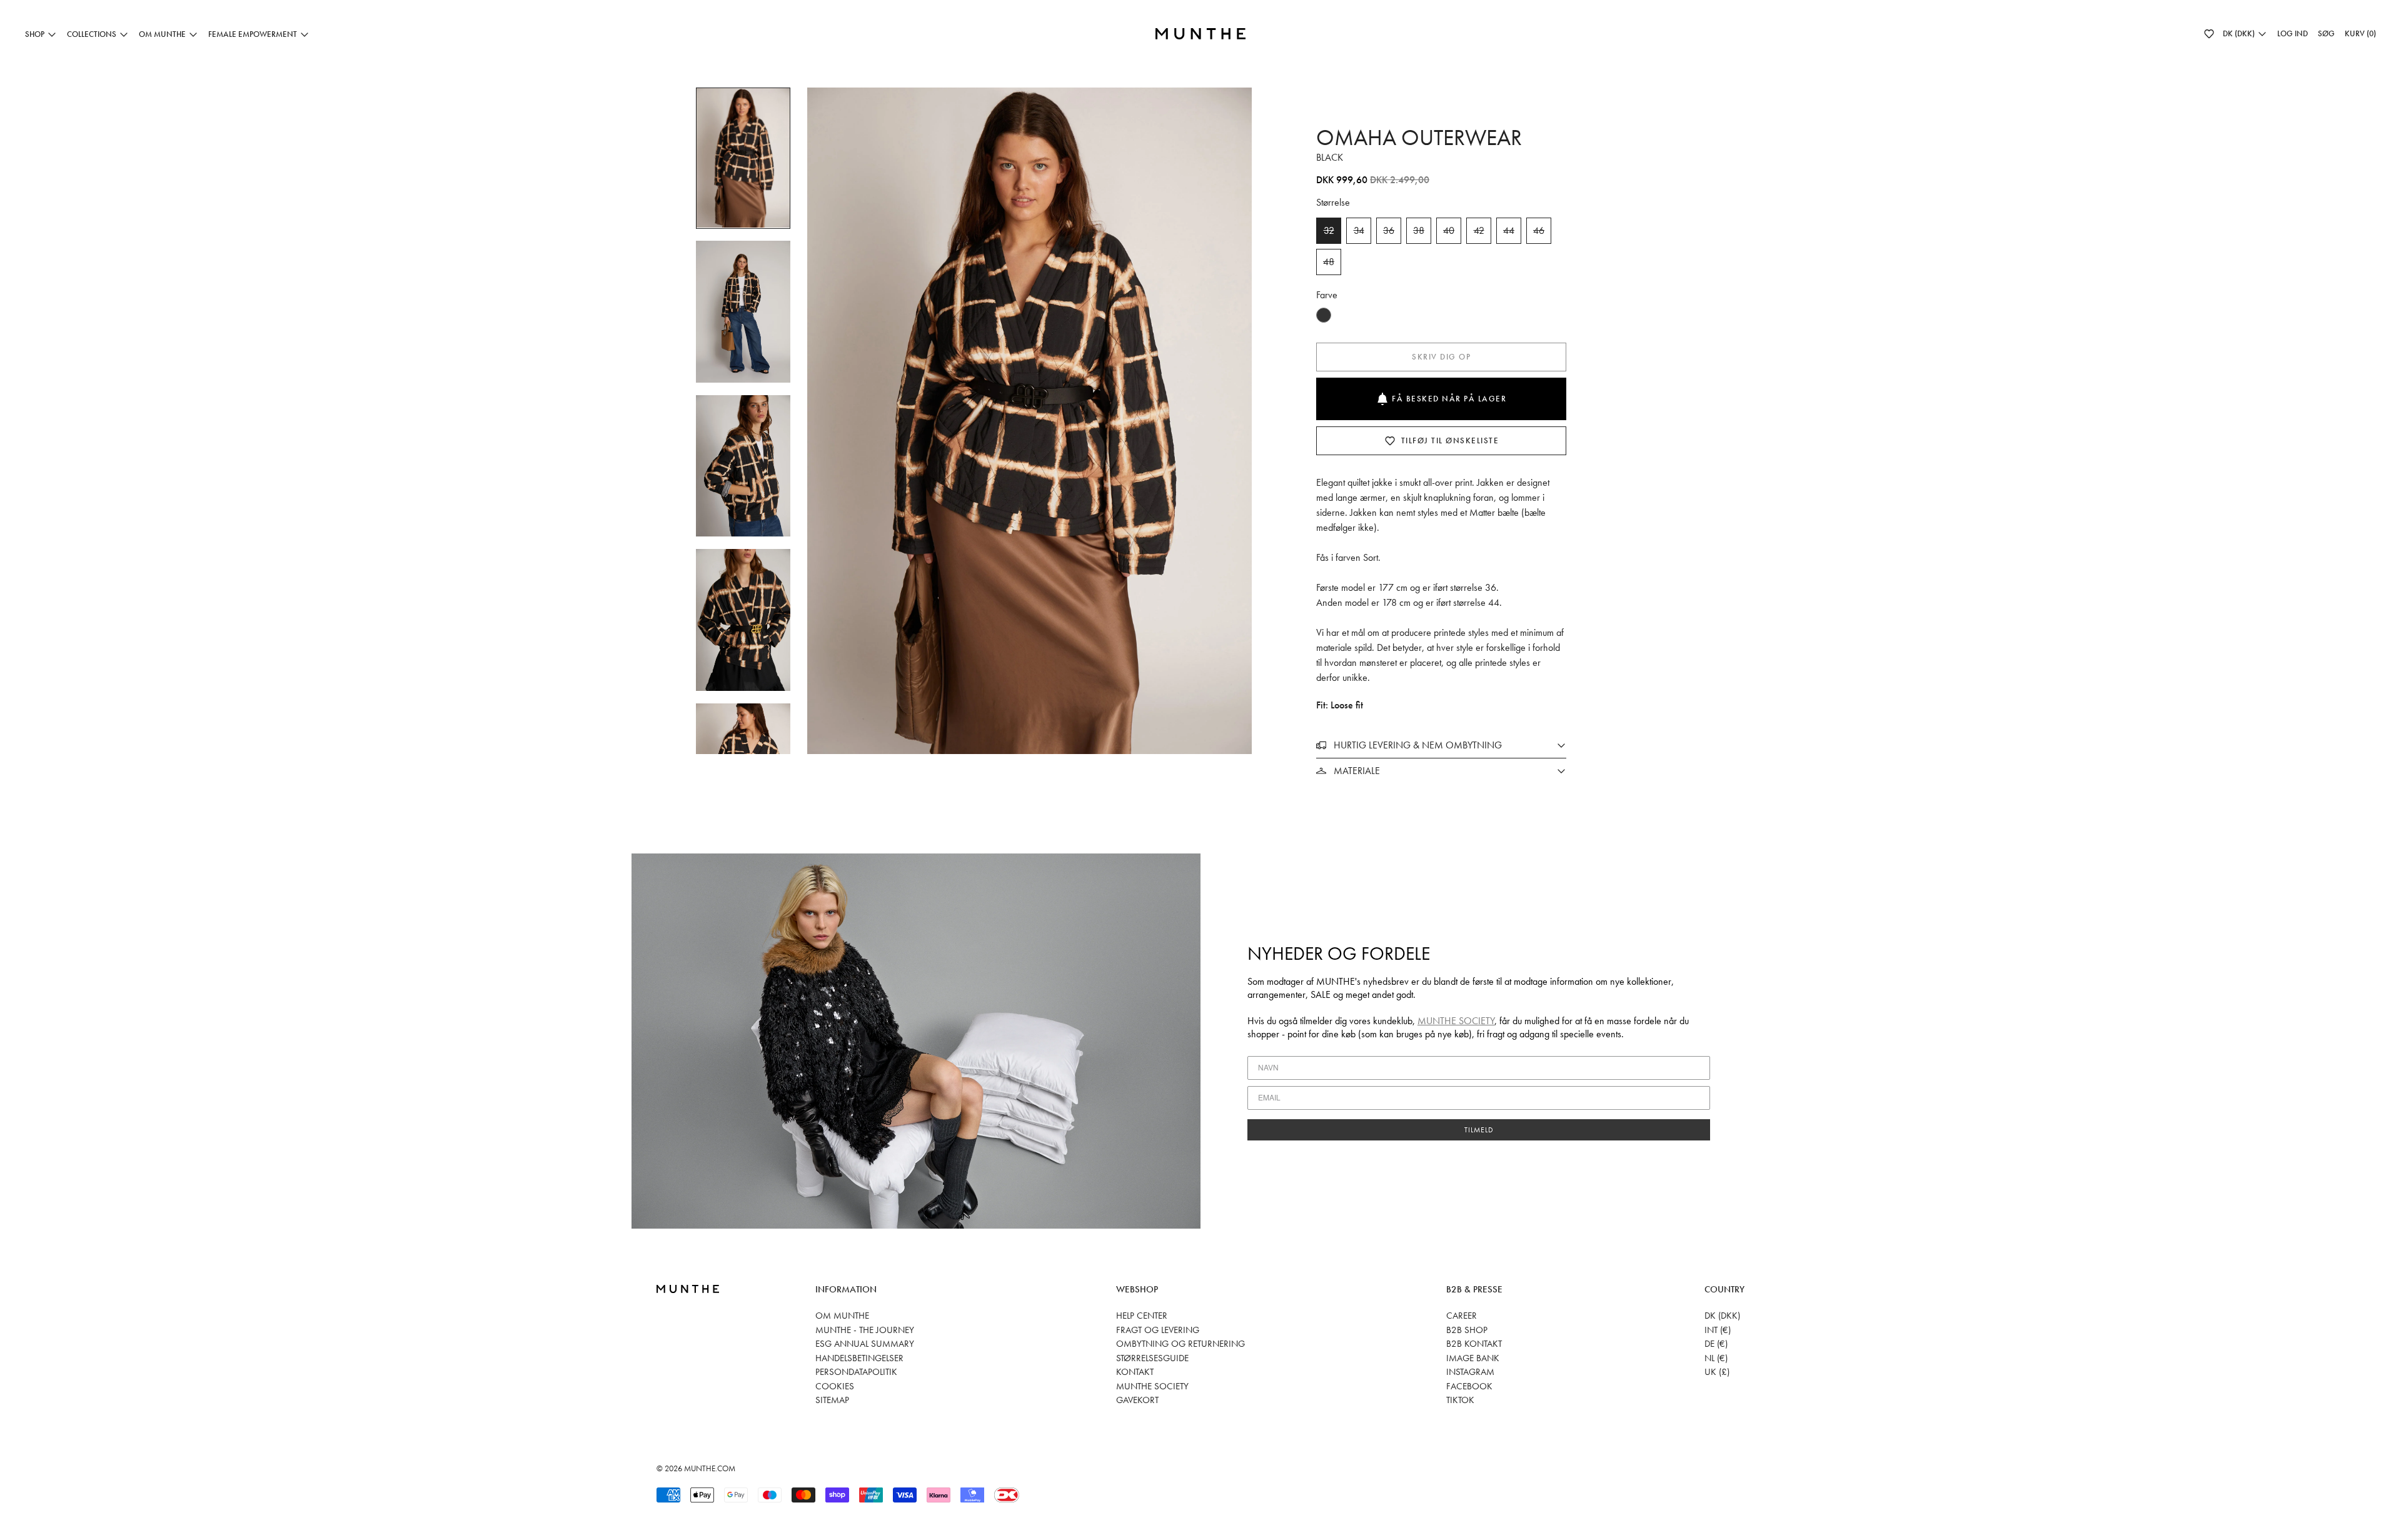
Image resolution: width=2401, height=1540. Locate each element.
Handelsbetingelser (859, 1358)
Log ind (2293, 33)
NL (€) (1716, 1358)
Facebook (1469, 1386)
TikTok (1460, 1400)
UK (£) (1717, 1372)
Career (1462, 1316)
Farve (1327, 295)
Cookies (835, 1386)
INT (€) (1718, 1330)
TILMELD (1479, 1130)
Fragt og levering (1158, 1330)
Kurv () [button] (2360, 33)
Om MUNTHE (842, 1316)
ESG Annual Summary (865, 1344)
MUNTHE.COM (710, 1468)
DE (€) (1716, 1344)
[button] (2209, 34)
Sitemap (832, 1400)
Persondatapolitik (856, 1372)
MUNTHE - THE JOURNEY (865, 1330)
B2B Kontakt (1474, 1344)
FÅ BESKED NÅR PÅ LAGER (1449, 399)
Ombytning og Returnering (1180, 1344)
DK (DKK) (1722, 1316)
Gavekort (1137, 1400)
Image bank (1473, 1358)
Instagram (1470, 1372)
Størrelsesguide (1152, 1358)
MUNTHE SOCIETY (1456, 1021)
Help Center (1142, 1316)
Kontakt (1135, 1372)
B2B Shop (1467, 1330)
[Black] (1324, 315)
